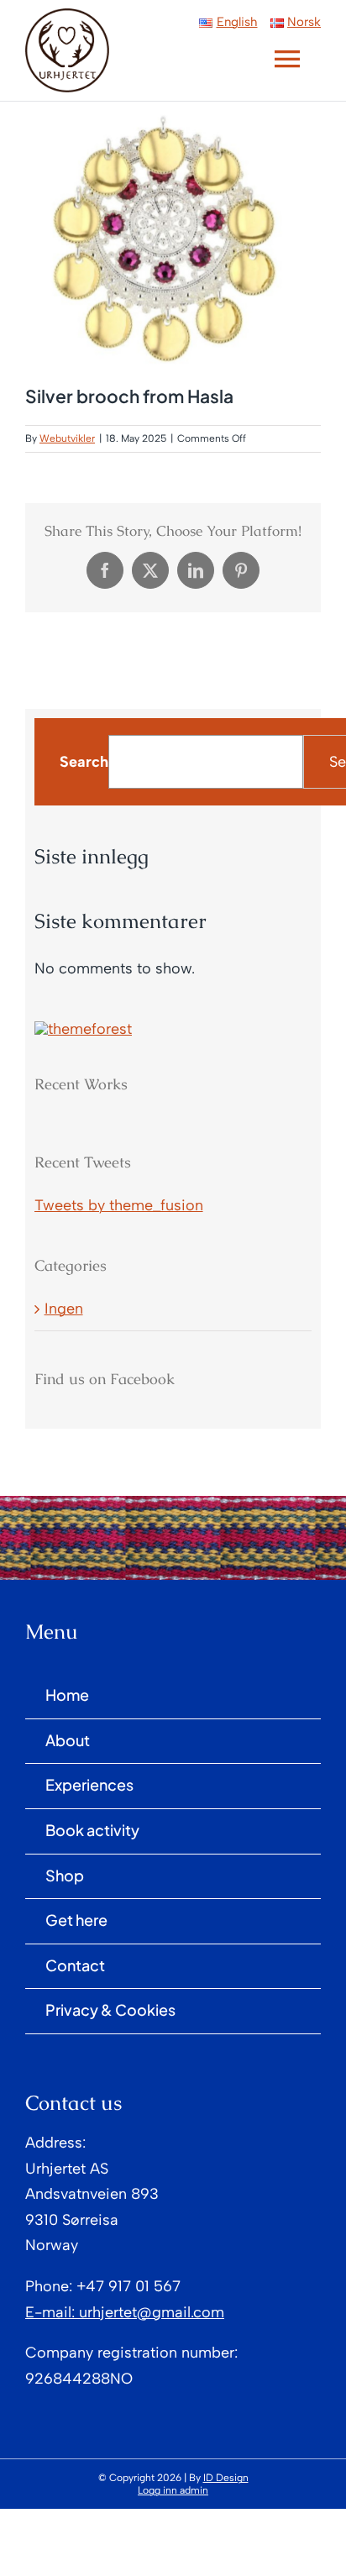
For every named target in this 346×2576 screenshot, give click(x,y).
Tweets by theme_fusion (119, 1205)
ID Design (226, 2478)
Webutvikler (67, 438)
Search (84, 762)
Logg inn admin (173, 2490)
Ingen (64, 1309)
